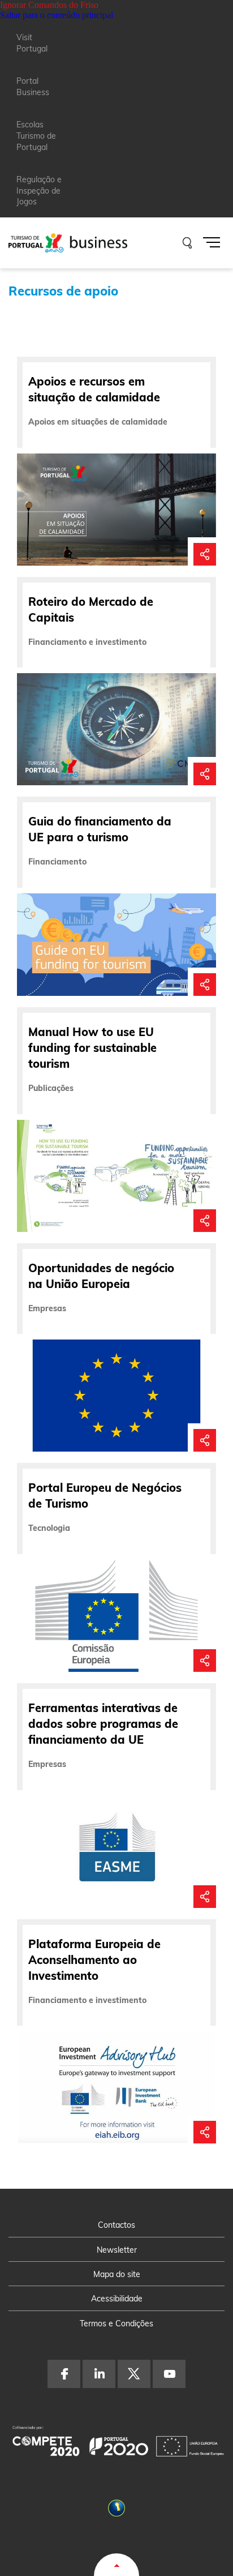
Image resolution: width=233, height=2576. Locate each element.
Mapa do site (117, 2274)
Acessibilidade (117, 2299)
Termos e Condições (116, 2323)
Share (205, 549)
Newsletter (117, 2250)
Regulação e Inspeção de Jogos (39, 191)
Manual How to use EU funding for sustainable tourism (92, 1048)
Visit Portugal (32, 43)
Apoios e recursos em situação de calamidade (94, 389)
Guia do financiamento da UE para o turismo (100, 829)
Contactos (116, 2225)
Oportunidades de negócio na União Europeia (101, 1276)
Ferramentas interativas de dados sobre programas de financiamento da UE (103, 1724)
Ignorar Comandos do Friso (49, 5)
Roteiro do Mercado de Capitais (91, 609)
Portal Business (33, 87)
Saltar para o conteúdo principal (57, 15)
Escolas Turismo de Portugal (36, 136)
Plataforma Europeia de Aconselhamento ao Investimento (94, 1960)
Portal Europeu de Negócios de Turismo (105, 1495)
